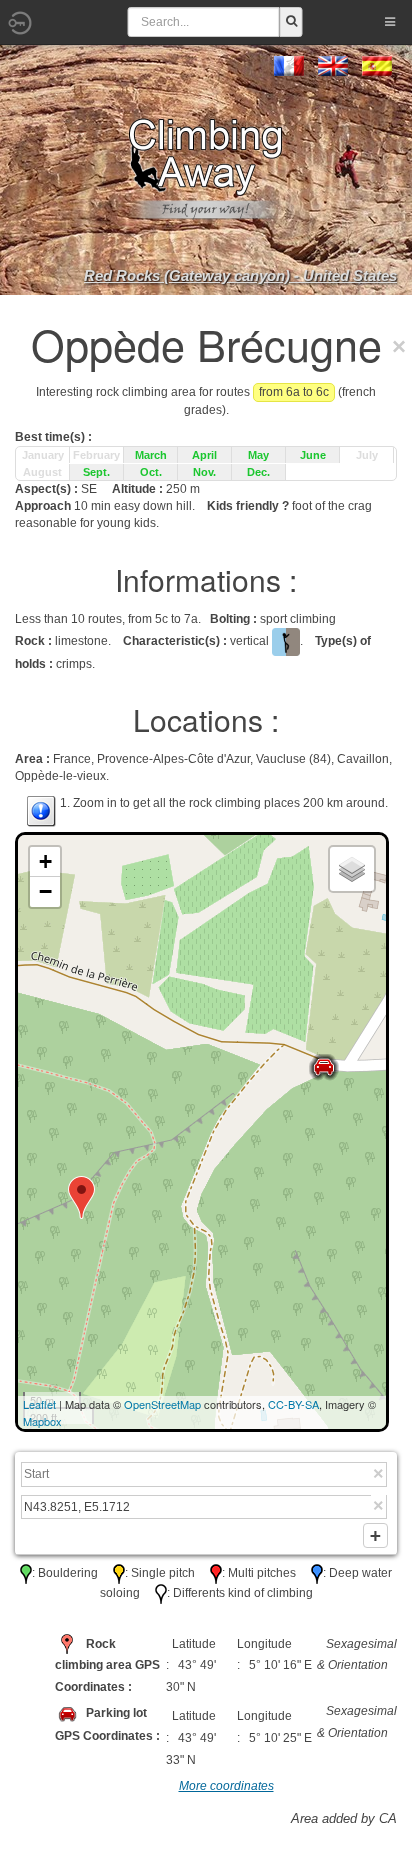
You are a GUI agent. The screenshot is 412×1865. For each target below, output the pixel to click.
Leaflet (39, 1404)
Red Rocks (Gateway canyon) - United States (240, 275)
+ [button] (45, 861)
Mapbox (42, 1421)
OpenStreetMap (162, 1404)
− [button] (45, 891)
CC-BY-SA (293, 1404)
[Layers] (352, 869)
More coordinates (226, 1786)
